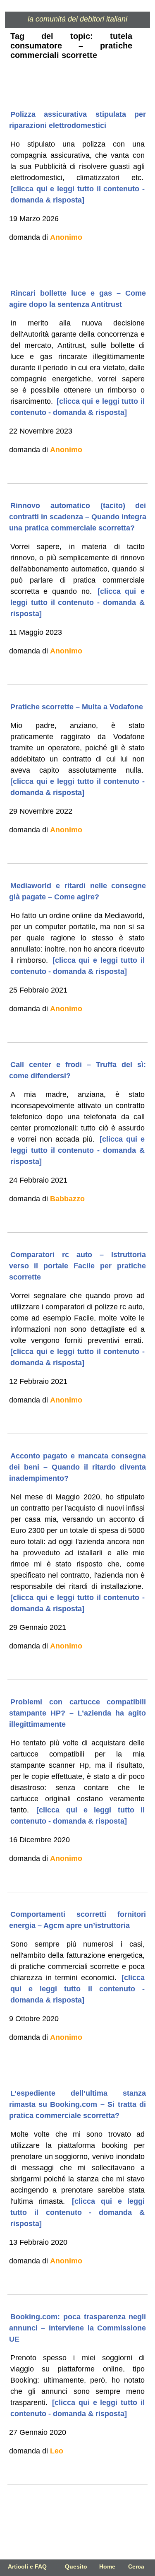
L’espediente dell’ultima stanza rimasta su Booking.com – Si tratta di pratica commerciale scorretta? (78, 2104)
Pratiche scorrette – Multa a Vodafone (77, 707)
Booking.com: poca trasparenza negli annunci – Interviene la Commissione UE (78, 2328)
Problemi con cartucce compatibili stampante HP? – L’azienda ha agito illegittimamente (78, 1713)
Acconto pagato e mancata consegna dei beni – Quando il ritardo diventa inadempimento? (78, 1467)
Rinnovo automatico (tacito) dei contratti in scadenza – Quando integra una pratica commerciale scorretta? (78, 517)
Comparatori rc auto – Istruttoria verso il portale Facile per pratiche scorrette (78, 1266)
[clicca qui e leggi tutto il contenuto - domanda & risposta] (77, 194)
